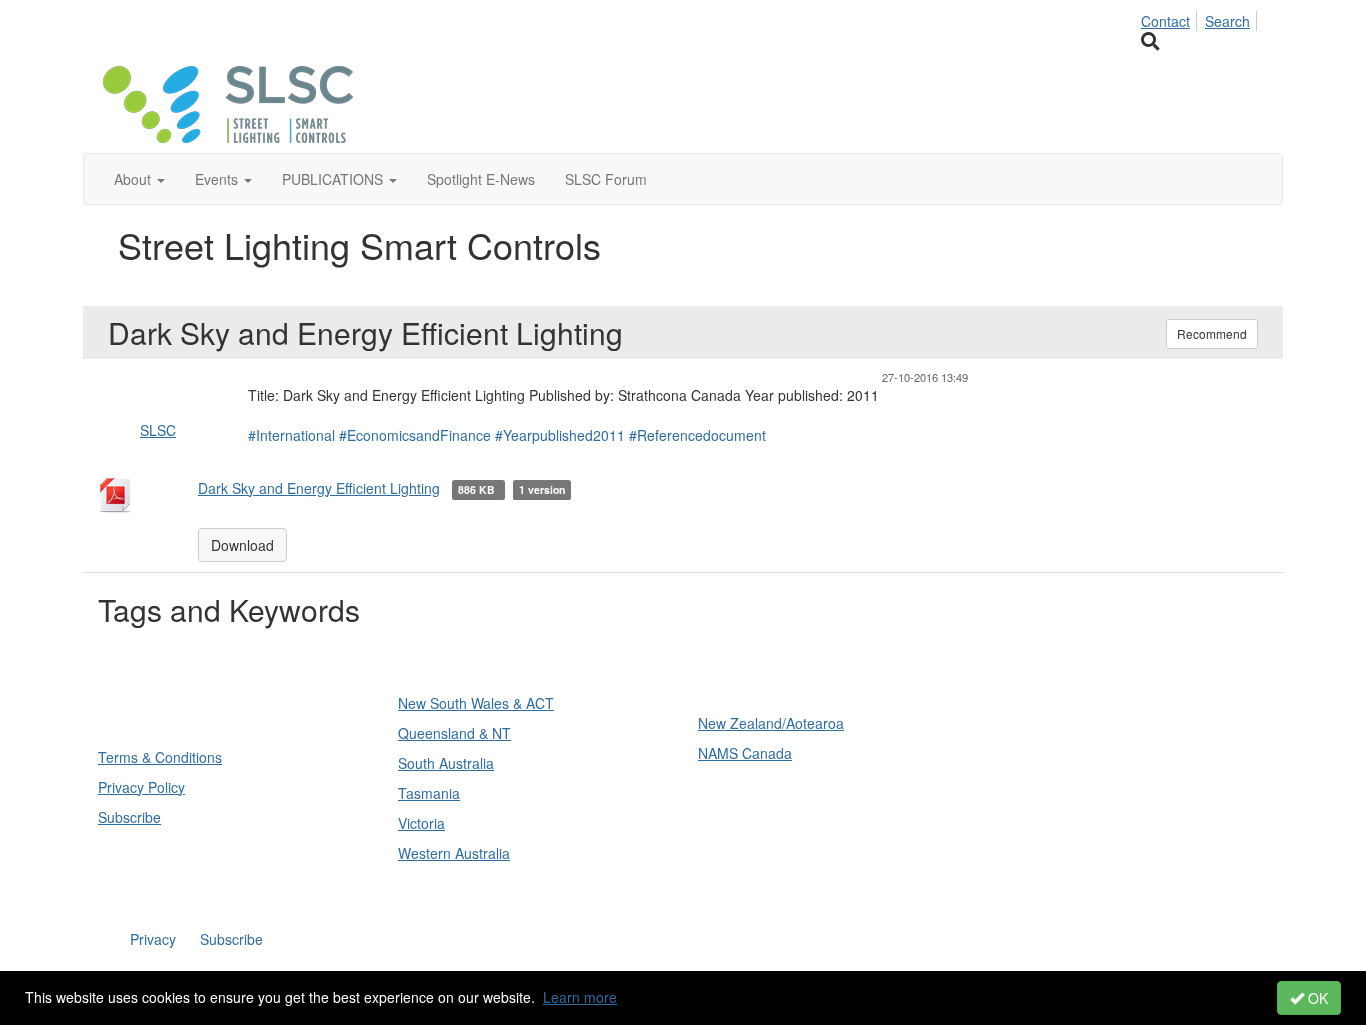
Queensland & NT (454, 733)
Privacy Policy (141, 787)
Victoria (421, 823)
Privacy (153, 939)
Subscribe (129, 817)
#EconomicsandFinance (415, 435)
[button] (139, 179)
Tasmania (429, 793)
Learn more (580, 997)
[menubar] (1201, 18)
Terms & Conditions (160, 757)
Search (1227, 21)
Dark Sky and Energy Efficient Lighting (319, 488)
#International (291, 435)
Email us (1030, 793)
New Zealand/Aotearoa (771, 723)
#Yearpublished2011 (560, 435)
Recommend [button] (1212, 333)
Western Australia (454, 853)
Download (242, 545)
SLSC (158, 430)
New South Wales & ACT (476, 703)
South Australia (446, 763)
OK (1316, 998)
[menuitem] (1171, 18)
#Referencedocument (697, 435)
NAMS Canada (745, 753)
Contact (1165, 21)
